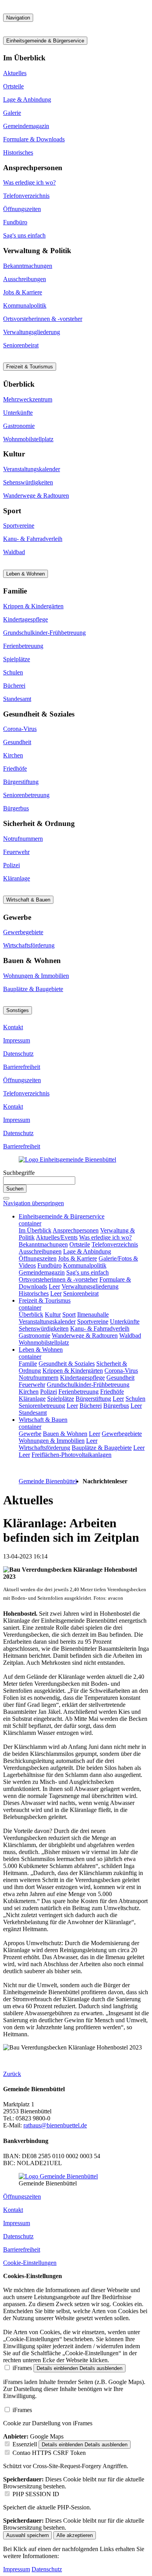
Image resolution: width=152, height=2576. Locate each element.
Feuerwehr (16, 852)
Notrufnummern (23, 839)
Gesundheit (17, 742)
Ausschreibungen (25, 279)
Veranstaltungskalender (32, 469)
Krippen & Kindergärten (33, 606)
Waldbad (14, 552)
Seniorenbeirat (21, 345)
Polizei (11, 865)
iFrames (22, 2368)
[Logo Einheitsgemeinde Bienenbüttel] (67, 1159)
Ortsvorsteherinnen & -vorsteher (43, 319)
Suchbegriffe (19, 1173)
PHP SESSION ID (36, 2494)
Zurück (12, 2074)
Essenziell (25, 2444)
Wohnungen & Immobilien (36, 976)
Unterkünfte (18, 413)
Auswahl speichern (27, 2535)
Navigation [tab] (18, 18)
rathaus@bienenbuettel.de (55, 2125)
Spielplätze (17, 659)
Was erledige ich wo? (29, 182)
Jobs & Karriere (23, 292)
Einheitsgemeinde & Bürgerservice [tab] (45, 41)
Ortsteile (13, 86)
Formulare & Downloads (34, 139)
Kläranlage (17, 878)
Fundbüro (15, 222)
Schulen (13, 672)
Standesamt (17, 699)
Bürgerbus (16, 808)
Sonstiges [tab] (18, 1010)
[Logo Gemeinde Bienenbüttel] (58, 2176)
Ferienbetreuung (23, 646)
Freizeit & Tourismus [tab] (30, 367)
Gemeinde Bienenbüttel (48, 1481)
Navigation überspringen (34, 1203)
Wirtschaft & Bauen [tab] (28, 900)
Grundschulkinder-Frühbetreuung (44, 633)
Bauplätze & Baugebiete (33, 989)
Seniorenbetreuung (26, 795)
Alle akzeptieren (75, 2535)
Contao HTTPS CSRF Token (49, 2453)
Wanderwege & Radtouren (36, 496)
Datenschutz (18, 1054)
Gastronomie (19, 426)
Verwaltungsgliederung (32, 332)
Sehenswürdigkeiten (28, 482)
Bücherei (14, 686)
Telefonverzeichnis (26, 196)
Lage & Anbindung (27, 99)
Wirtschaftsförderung (29, 945)
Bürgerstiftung (21, 782)
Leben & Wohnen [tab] (26, 574)
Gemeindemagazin (26, 126)
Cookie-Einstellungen (30, 2263)
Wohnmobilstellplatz (28, 439)
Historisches (18, 152)
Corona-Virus (20, 729)
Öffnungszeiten (22, 209)
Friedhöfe (15, 769)
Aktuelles (15, 73)
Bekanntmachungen (28, 266)
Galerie (12, 113)
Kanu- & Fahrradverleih (33, 539)
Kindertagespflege (26, 619)
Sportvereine (19, 526)
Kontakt (13, 1027)
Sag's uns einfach (24, 235)
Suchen (15, 1189)
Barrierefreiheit (22, 1067)
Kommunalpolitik (25, 305)
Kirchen (13, 755)
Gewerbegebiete (23, 932)
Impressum (17, 1040)
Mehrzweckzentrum (28, 399)
